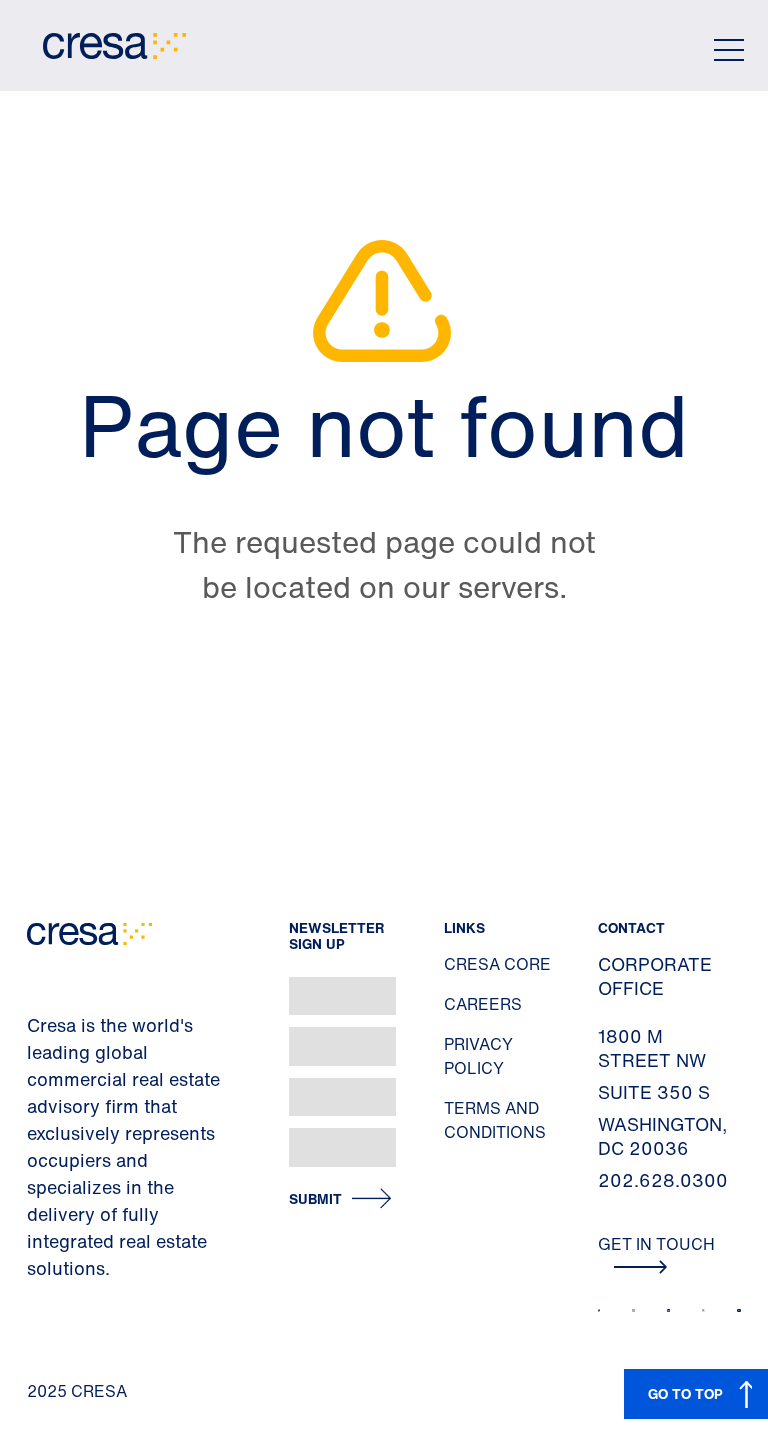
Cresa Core (497, 964)
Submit (315, 1199)
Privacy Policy (478, 1056)
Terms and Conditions (495, 1120)
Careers (483, 1004)
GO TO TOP (685, 1393)
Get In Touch (656, 1244)
